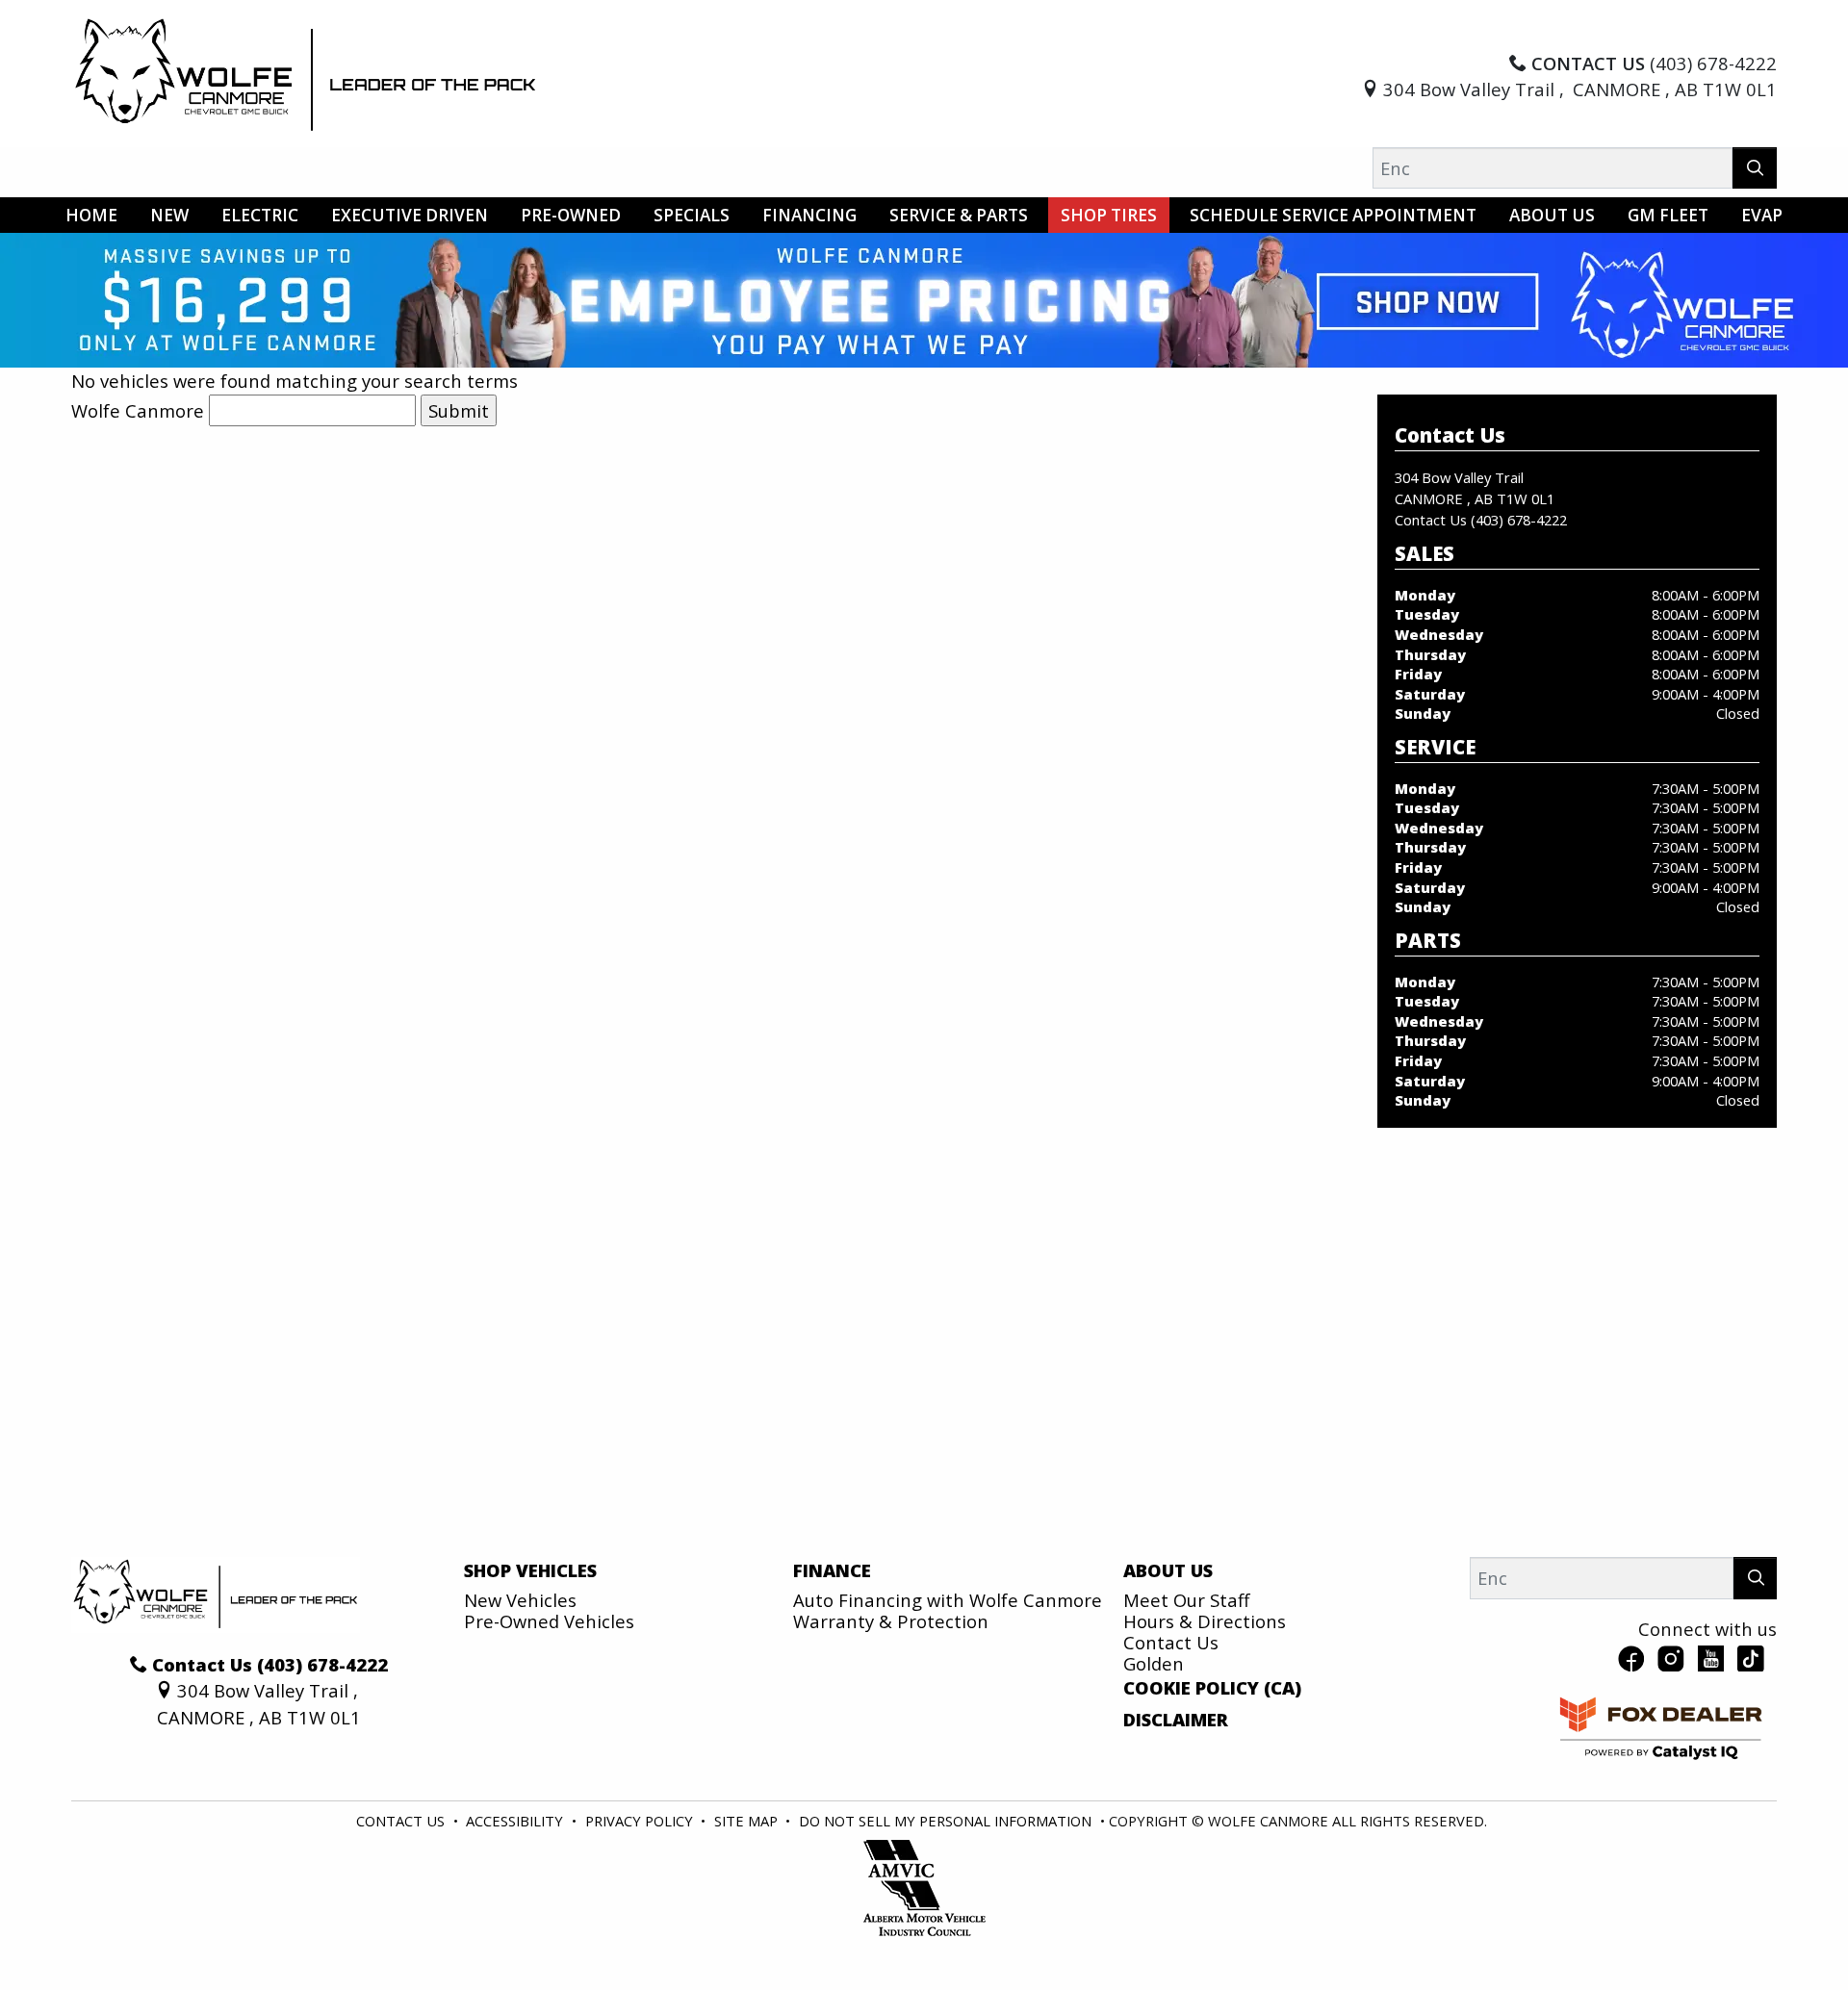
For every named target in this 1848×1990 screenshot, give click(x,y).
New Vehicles (520, 1600)
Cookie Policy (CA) (1212, 1688)
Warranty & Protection (891, 1621)
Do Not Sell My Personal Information (947, 1821)
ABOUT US (1168, 1570)
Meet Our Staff (1186, 1600)
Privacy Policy (641, 1821)
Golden (1154, 1663)
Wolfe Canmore (138, 410)
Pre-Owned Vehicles (549, 1621)
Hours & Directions (1205, 1621)
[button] (91, 215)
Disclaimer (1176, 1720)
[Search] (1755, 168)
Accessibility (516, 1821)
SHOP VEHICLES (530, 1570)
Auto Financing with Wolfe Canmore (948, 1600)
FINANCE (832, 1570)
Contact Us (1171, 1642)
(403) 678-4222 (1519, 520)
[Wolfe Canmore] (306, 74)
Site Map (748, 1821)
